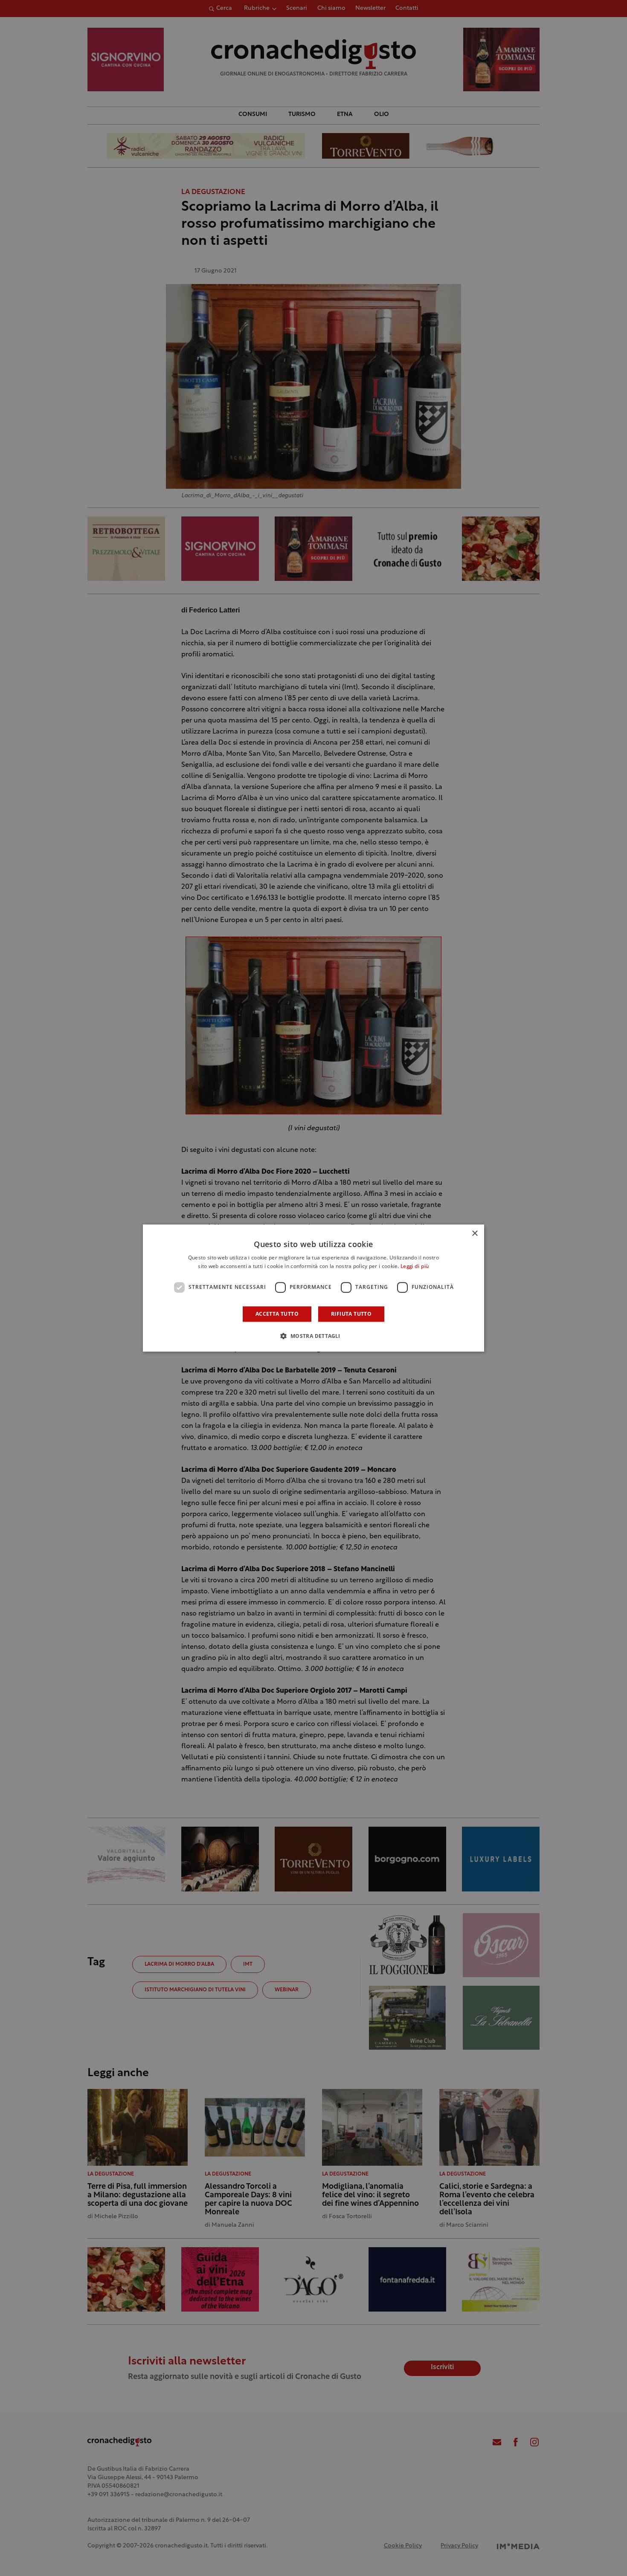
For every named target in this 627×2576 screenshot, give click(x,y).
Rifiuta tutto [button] (351, 1314)
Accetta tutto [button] (277, 1314)
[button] (313, 1336)
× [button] (475, 1234)
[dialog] (313, 1288)
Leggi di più (415, 1267)
